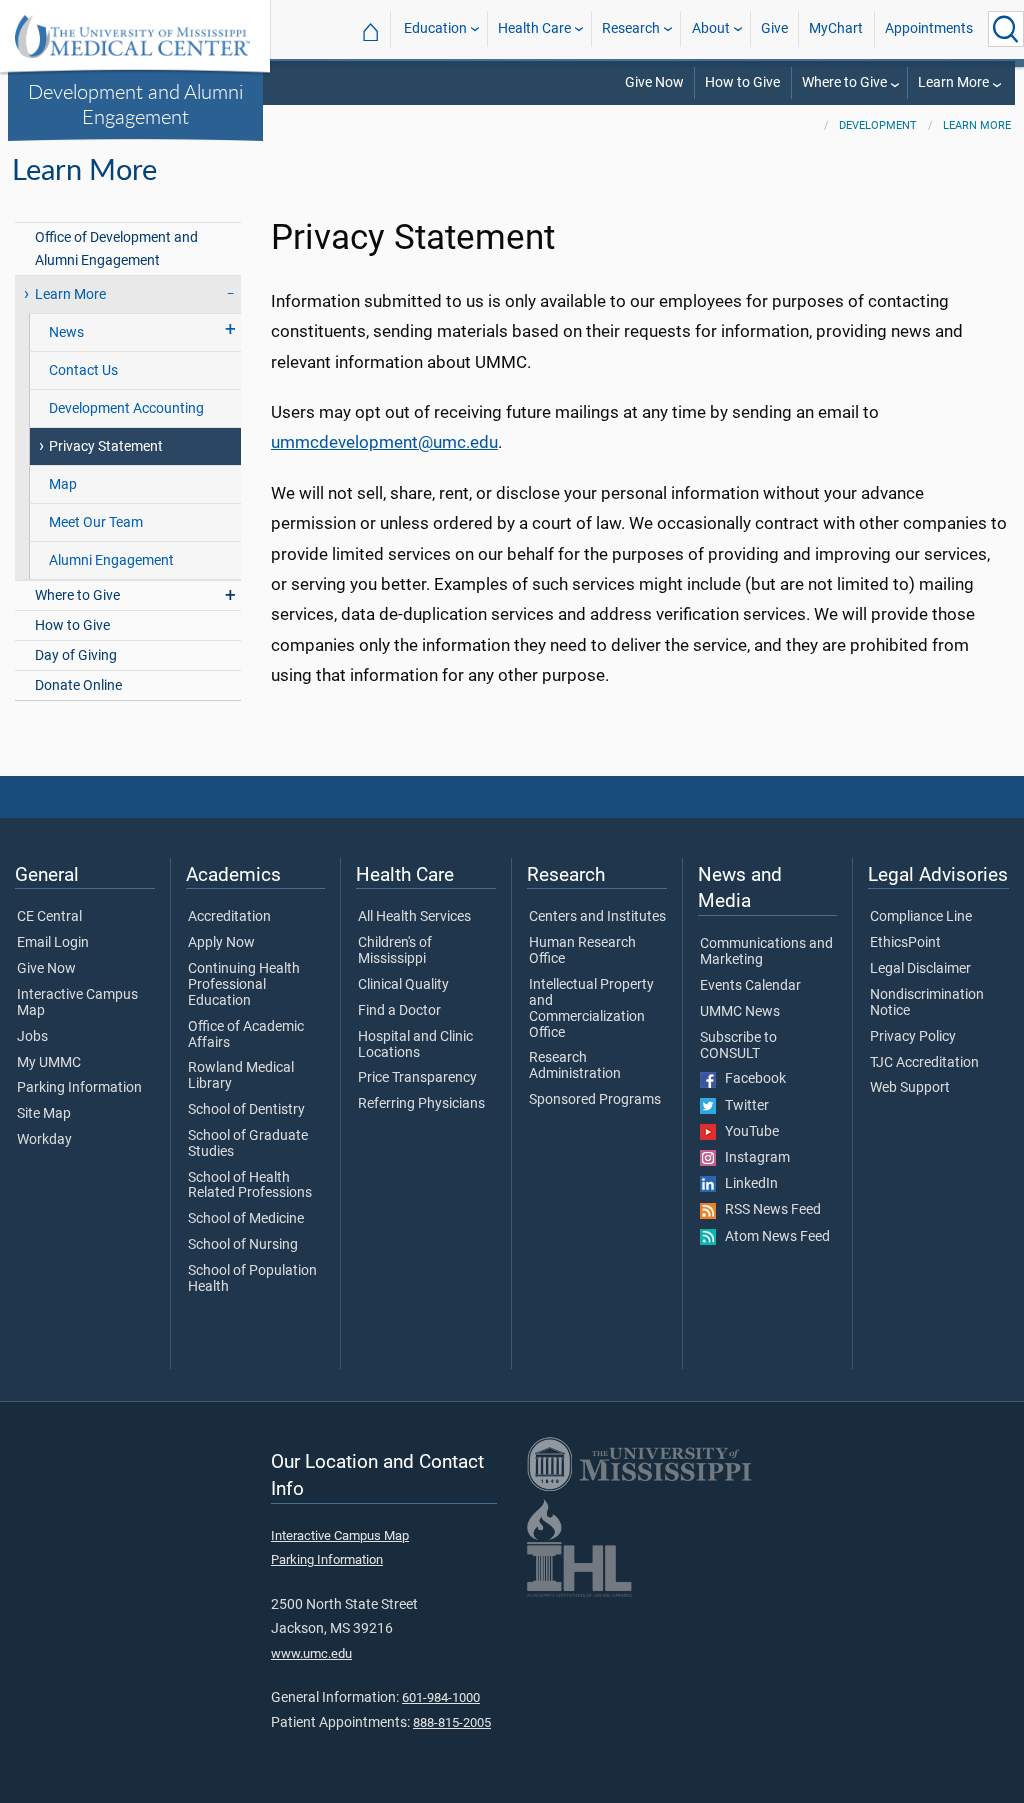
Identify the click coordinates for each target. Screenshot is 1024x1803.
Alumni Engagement (111, 560)
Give (774, 28)
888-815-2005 (452, 1722)
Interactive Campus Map (77, 1003)
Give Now (654, 82)
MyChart (836, 28)
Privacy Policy (913, 1037)
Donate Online (78, 685)
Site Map (44, 1114)
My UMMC (49, 1063)
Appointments (929, 28)
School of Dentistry (246, 1110)
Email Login (53, 943)
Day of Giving (76, 655)
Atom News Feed (773, 1237)
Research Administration (575, 1066)
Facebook (751, 1079)
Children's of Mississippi (395, 951)
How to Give (742, 82)
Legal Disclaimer (920, 969)
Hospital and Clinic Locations (415, 1045)
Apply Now (221, 943)
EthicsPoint (905, 943)
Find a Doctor (399, 1011)
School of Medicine (246, 1219)
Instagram (753, 1158)
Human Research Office (582, 951)
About (711, 28)
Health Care (534, 28)
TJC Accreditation (924, 1063)
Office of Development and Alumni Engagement (116, 249)
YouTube (747, 1132)
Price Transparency (417, 1078)
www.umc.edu (311, 1653)
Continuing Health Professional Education (244, 985)
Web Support (910, 1088)
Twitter (742, 1106)
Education (435, 28)
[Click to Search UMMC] (1006, 29)
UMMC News (740, 1012)
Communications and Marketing (766, 952)
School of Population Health (252, 1279)
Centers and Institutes (597, 917)
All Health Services (414, 917)
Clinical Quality (403, 985)
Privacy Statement (106, 446)
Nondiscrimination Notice (927, 1003)
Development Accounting (126, 408)
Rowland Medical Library (241, 1076)
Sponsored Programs (595, 1100)
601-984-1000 (441, 1697)
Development (878, 125)
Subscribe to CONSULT (738, 1046)
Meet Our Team (96, 522)
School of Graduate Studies (248, 1144)
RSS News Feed (768, 1210)
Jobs (32, 1037)
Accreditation (229, 917)
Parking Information (79, 1088)
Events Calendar (750, 986)
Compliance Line (921, 917)
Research (631, 28)
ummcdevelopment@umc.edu (384, 442)
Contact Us (83, 370)
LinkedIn (747, 1184)
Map (63, 484)
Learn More (953, 82)
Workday (44, 1140)
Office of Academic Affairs (246, 1035)
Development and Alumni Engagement (135, 103)
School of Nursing (243, 1245)
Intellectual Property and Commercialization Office (591, 1008)
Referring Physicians (421, 1104)
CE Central (49, 917)
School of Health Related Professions (250, 1186)
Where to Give (844, 82)
